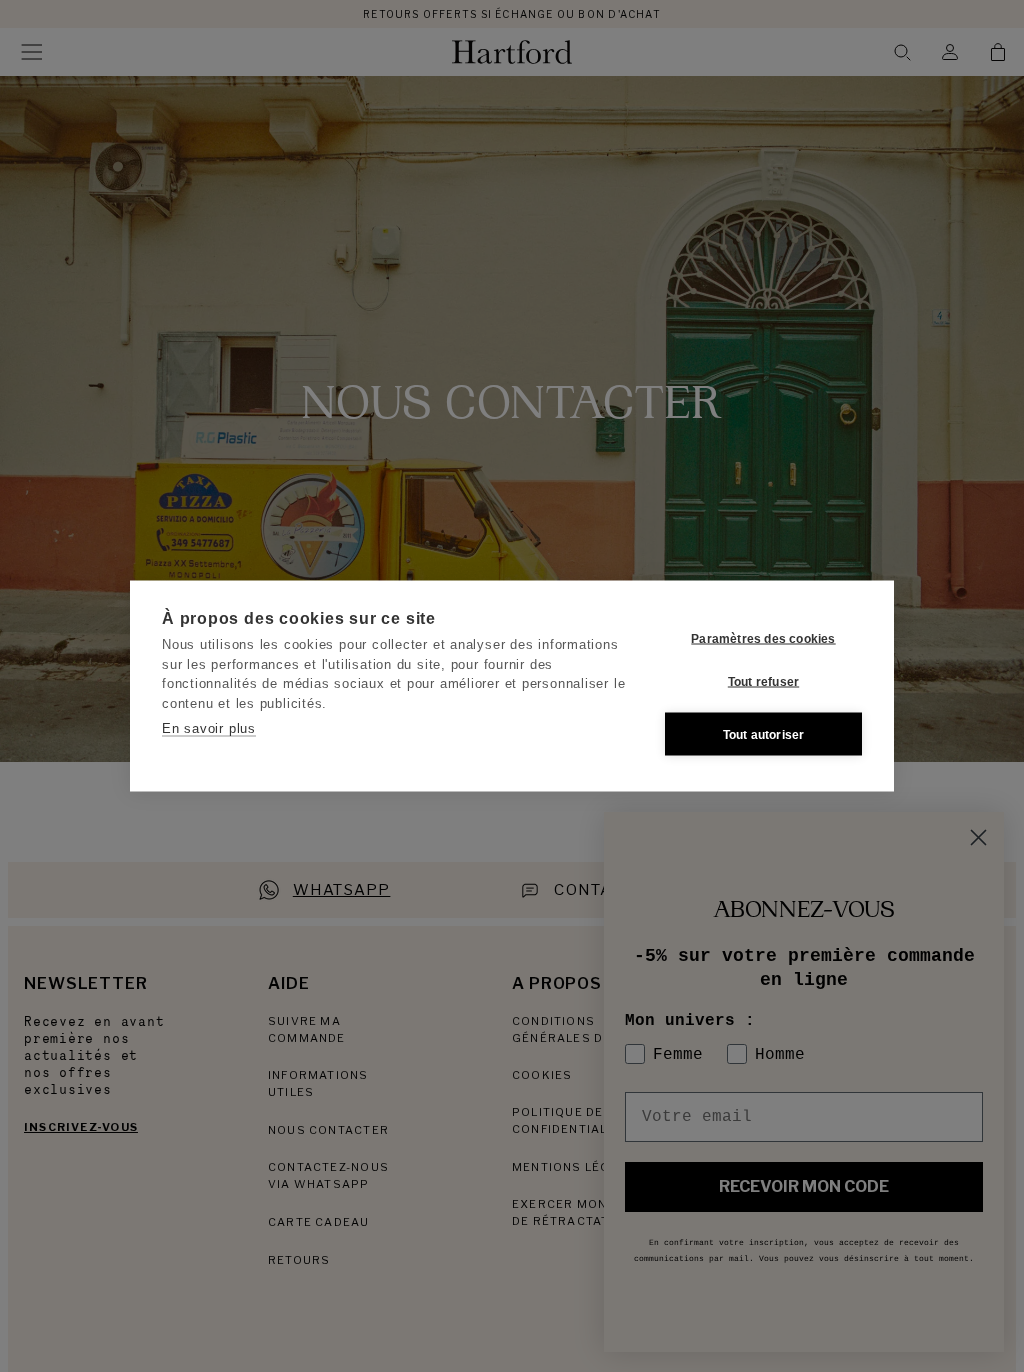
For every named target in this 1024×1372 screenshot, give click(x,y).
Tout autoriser (764, 734)
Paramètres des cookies (763, 638)
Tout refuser (763, 681)
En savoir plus (209, 728)
